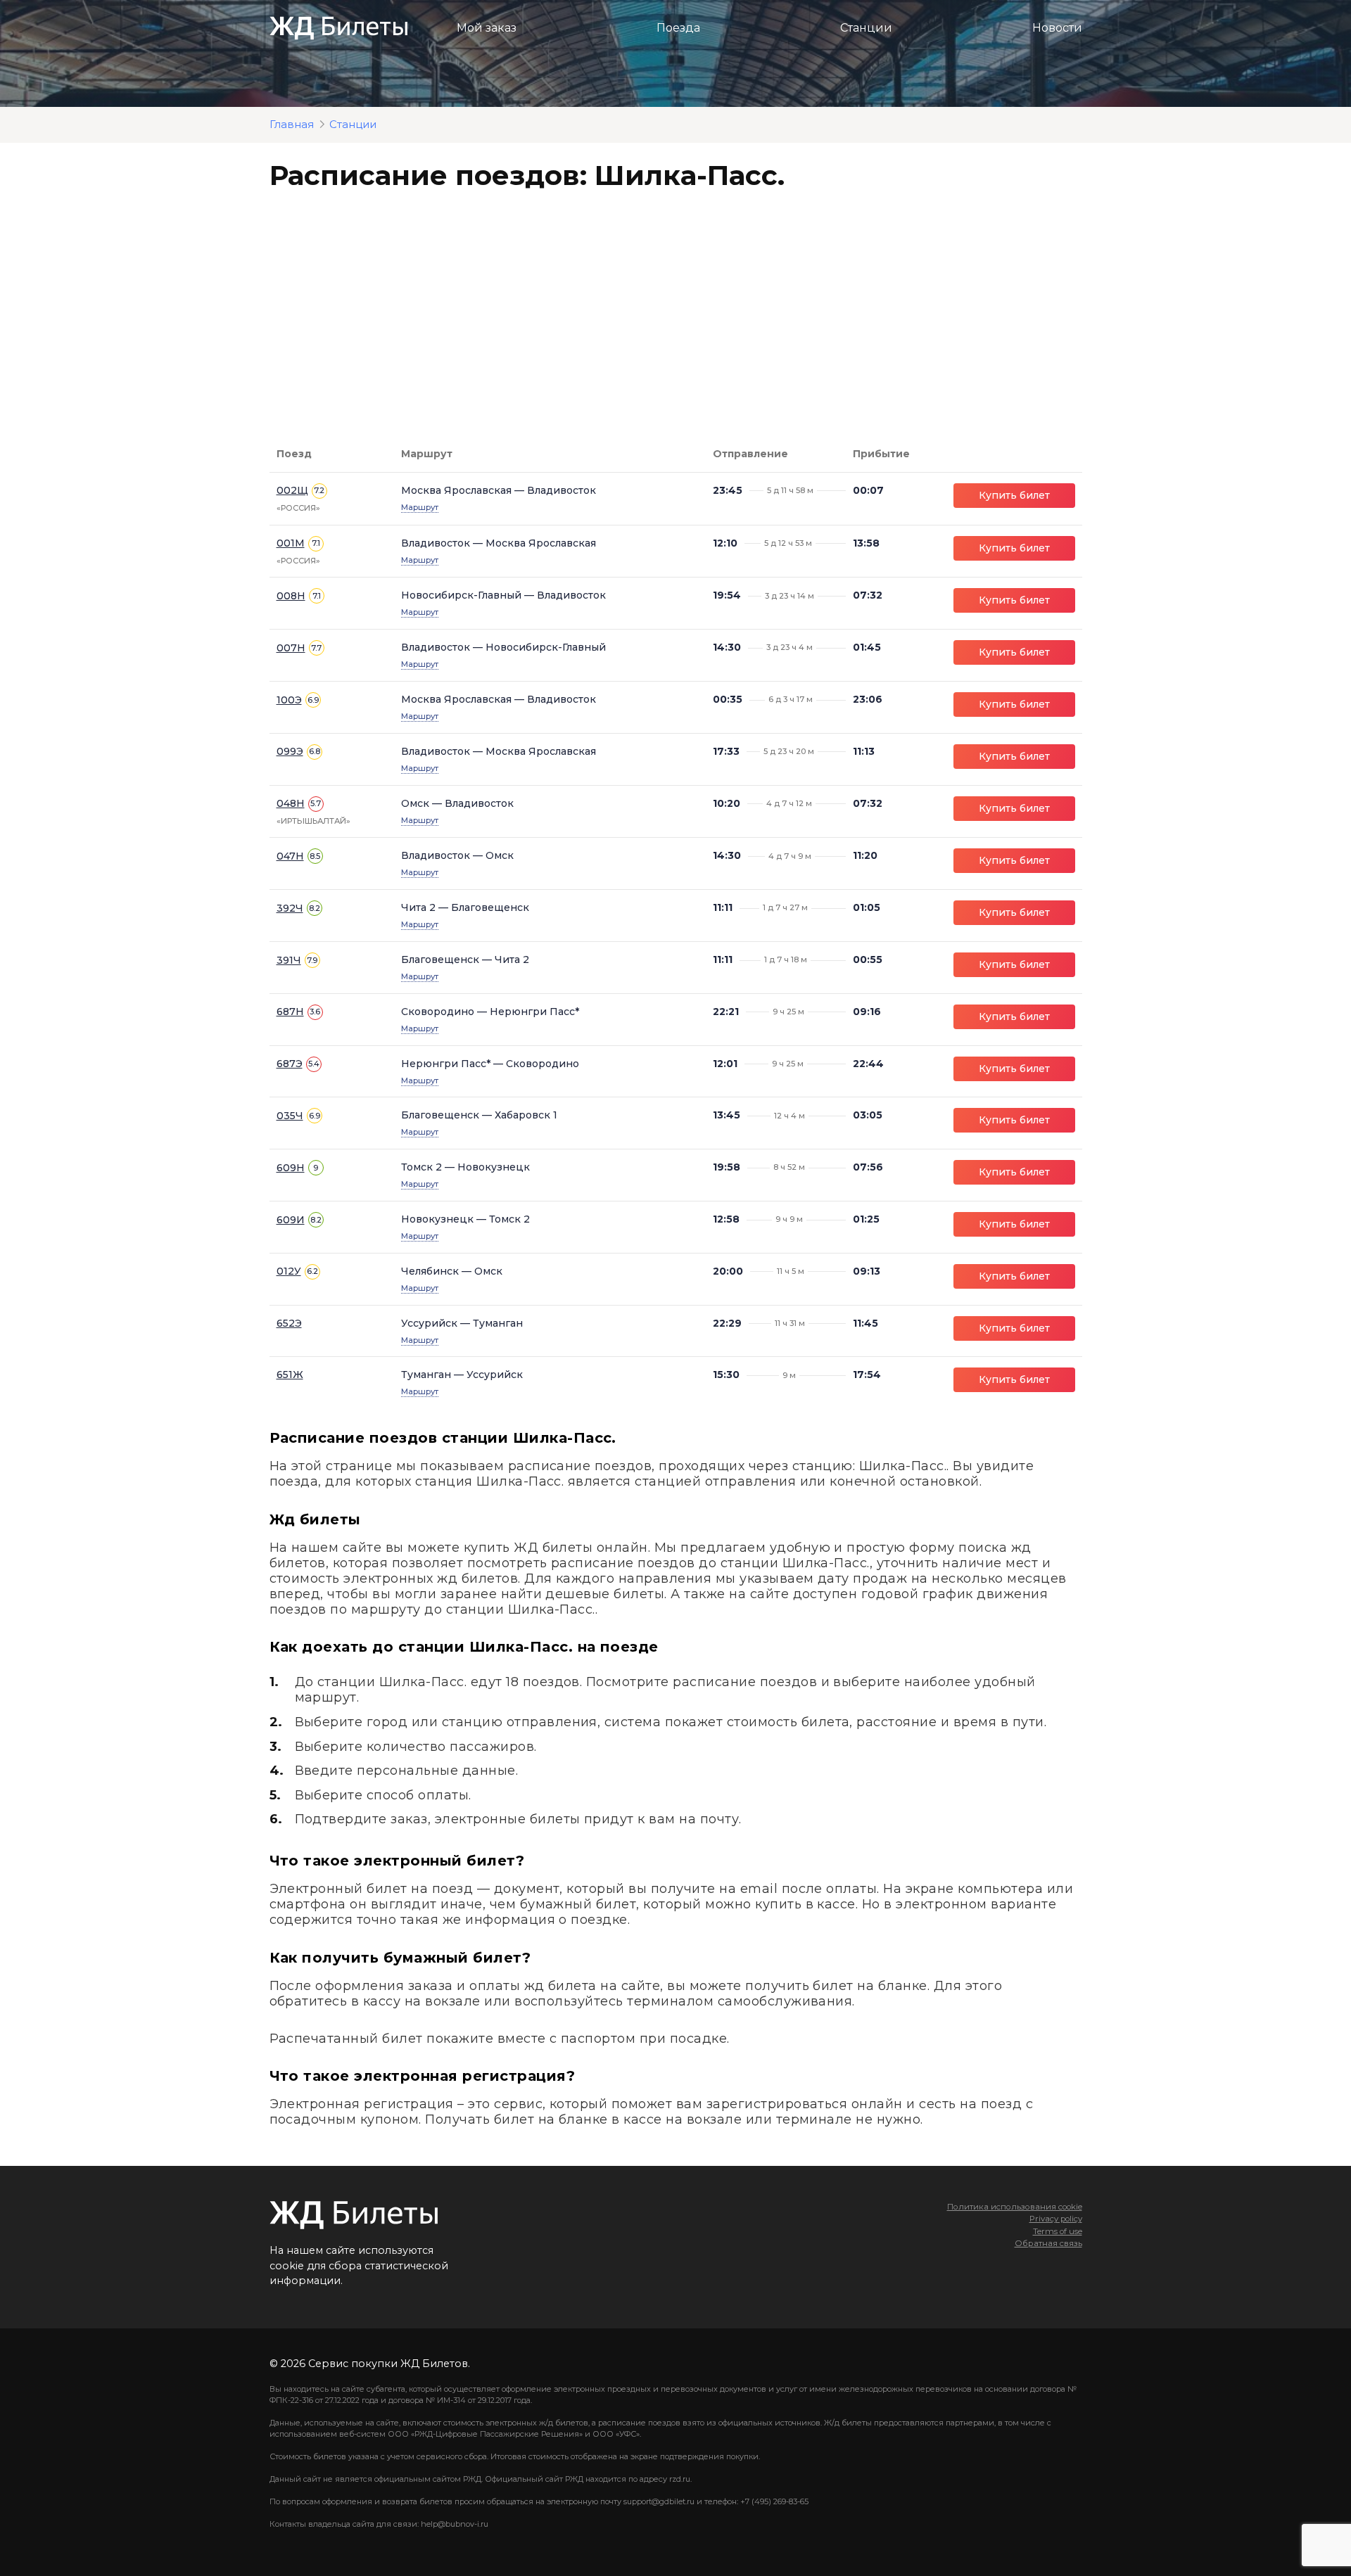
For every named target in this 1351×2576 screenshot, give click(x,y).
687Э (290, 1064)
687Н (290, 1012)
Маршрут (420, 507)
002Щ (292, 490)
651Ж (290, 1375)
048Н (291, 803)
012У (289, 1271)
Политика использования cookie (1015, 2207)
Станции (866, 28)
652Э (289, 1323)
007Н (291, 648)
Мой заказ (487, 28)
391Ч (289, 960)
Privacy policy (1056, 2219)
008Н (291, 596)
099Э (290, 751)
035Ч (290, 1116)
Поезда (678, 28)
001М (291, 543)
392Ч (290, 908)
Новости (1057, 28)
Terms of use (1058, 2231)
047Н (290, 856)
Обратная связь (1048, 2243)
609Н (291, 1168)
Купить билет (1014, 495)
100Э (289, 700)
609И (291, 1220)
